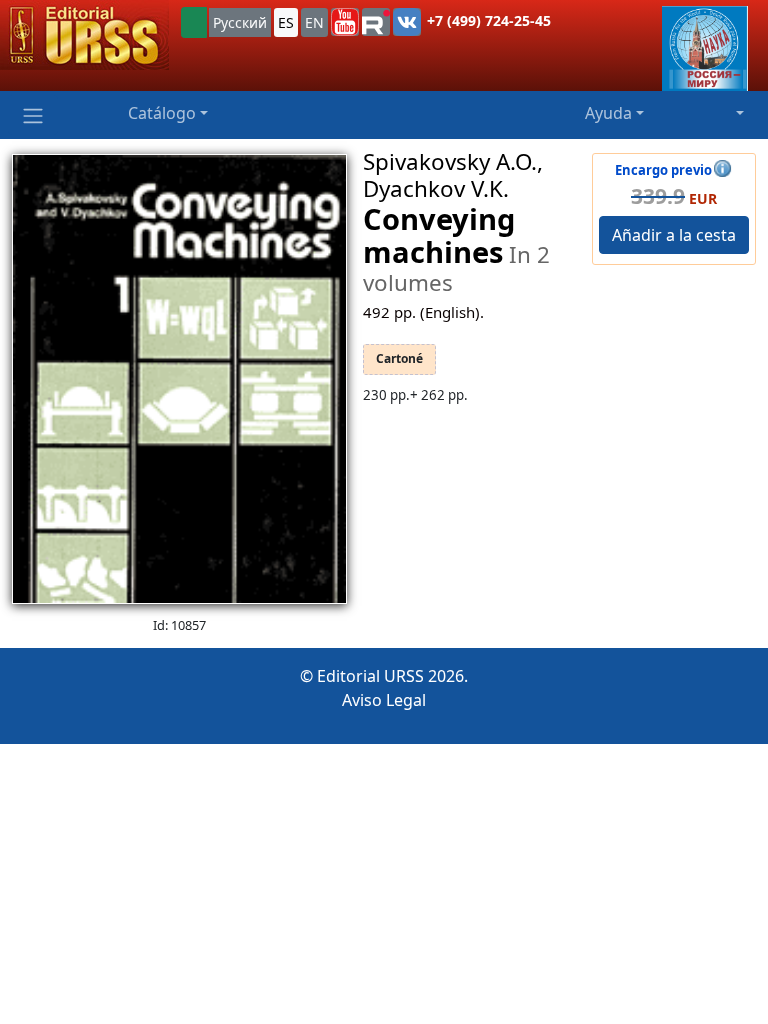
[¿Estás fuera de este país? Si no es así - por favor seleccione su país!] (194, 22)
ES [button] (286, 22)
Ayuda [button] (608, 113)
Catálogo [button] (162, 113)
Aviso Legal (384, 700)
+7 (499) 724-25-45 (489, 20)
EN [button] (314, 22)
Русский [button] (240, 22)
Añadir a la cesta (674, 235)
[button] (345, 22)
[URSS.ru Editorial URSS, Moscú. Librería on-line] (84, 35)
